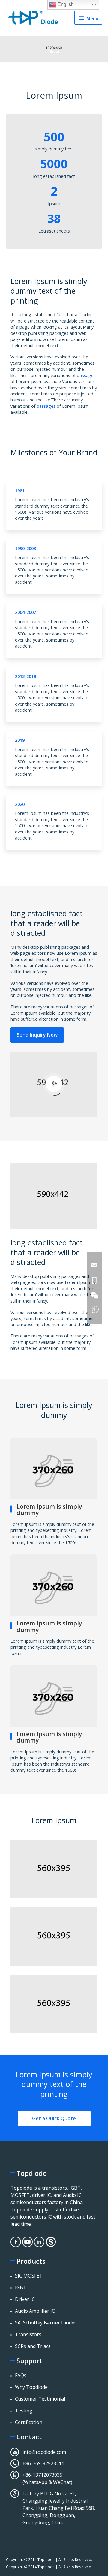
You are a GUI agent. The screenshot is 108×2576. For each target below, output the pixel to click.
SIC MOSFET (29, 2276)
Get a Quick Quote (54, 2118)
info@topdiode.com (44, 2452)
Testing (24, 2411)
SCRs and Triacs (33, 2346)
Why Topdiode (31, 2387)
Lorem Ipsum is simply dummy (49, 1510)
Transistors (28, 2334)
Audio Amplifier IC (35, 2311)
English (65, 4)
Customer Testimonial (40, 2399)
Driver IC (25, 2299)
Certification (29, 2422)
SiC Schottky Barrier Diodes (46, 2323)
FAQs (21, 2375)
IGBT (21, 2287)
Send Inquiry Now (37, 1035)
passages (86, 375)
